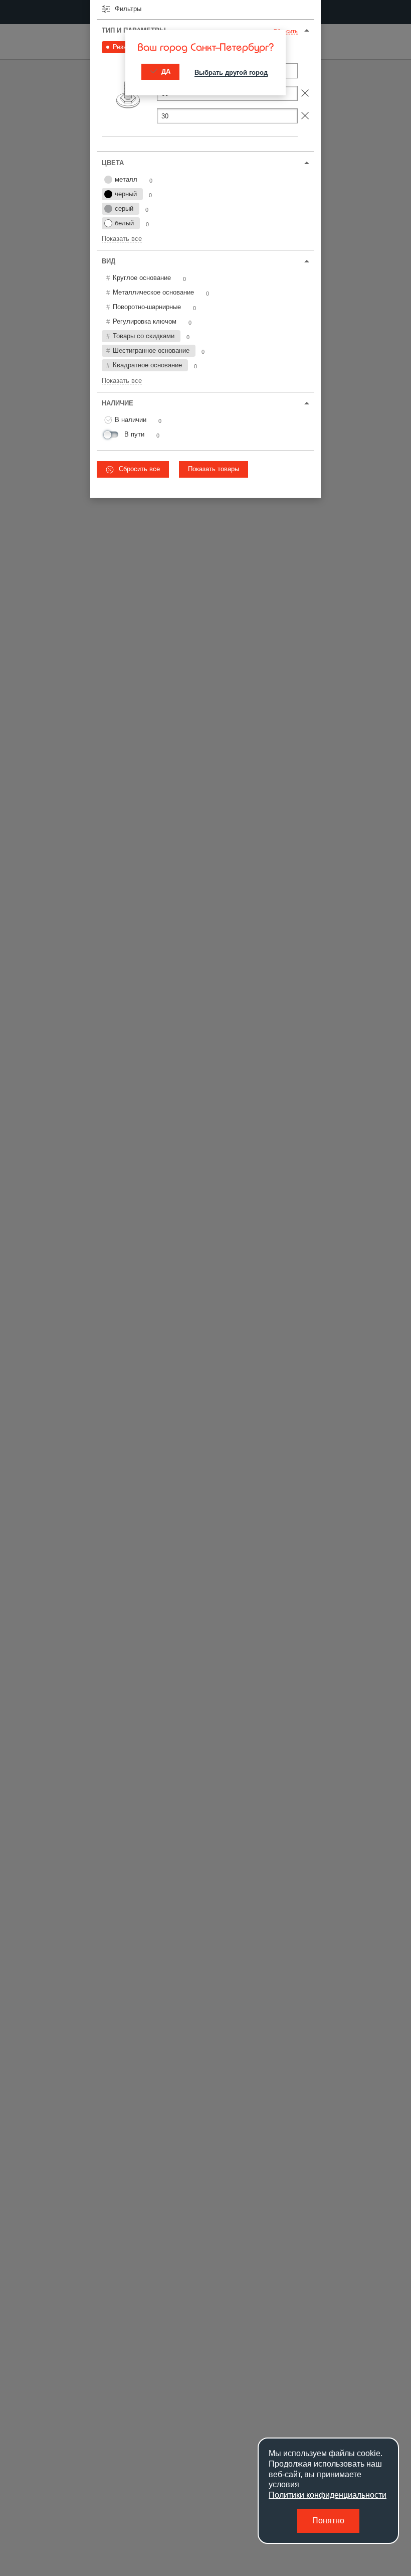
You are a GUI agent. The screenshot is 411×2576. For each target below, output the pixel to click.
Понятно (328, 2521)
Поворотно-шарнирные (147, 307)
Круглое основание (142, 278)
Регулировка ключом (145, 321)
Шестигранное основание (151, 350)
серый (124, 208)
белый (124, 223)
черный (126, 194)
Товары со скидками (144, 336)
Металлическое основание (153, 292)
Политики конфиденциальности (328, 2495)
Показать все (122, 239)
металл (126, 179)
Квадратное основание (147, 365)
